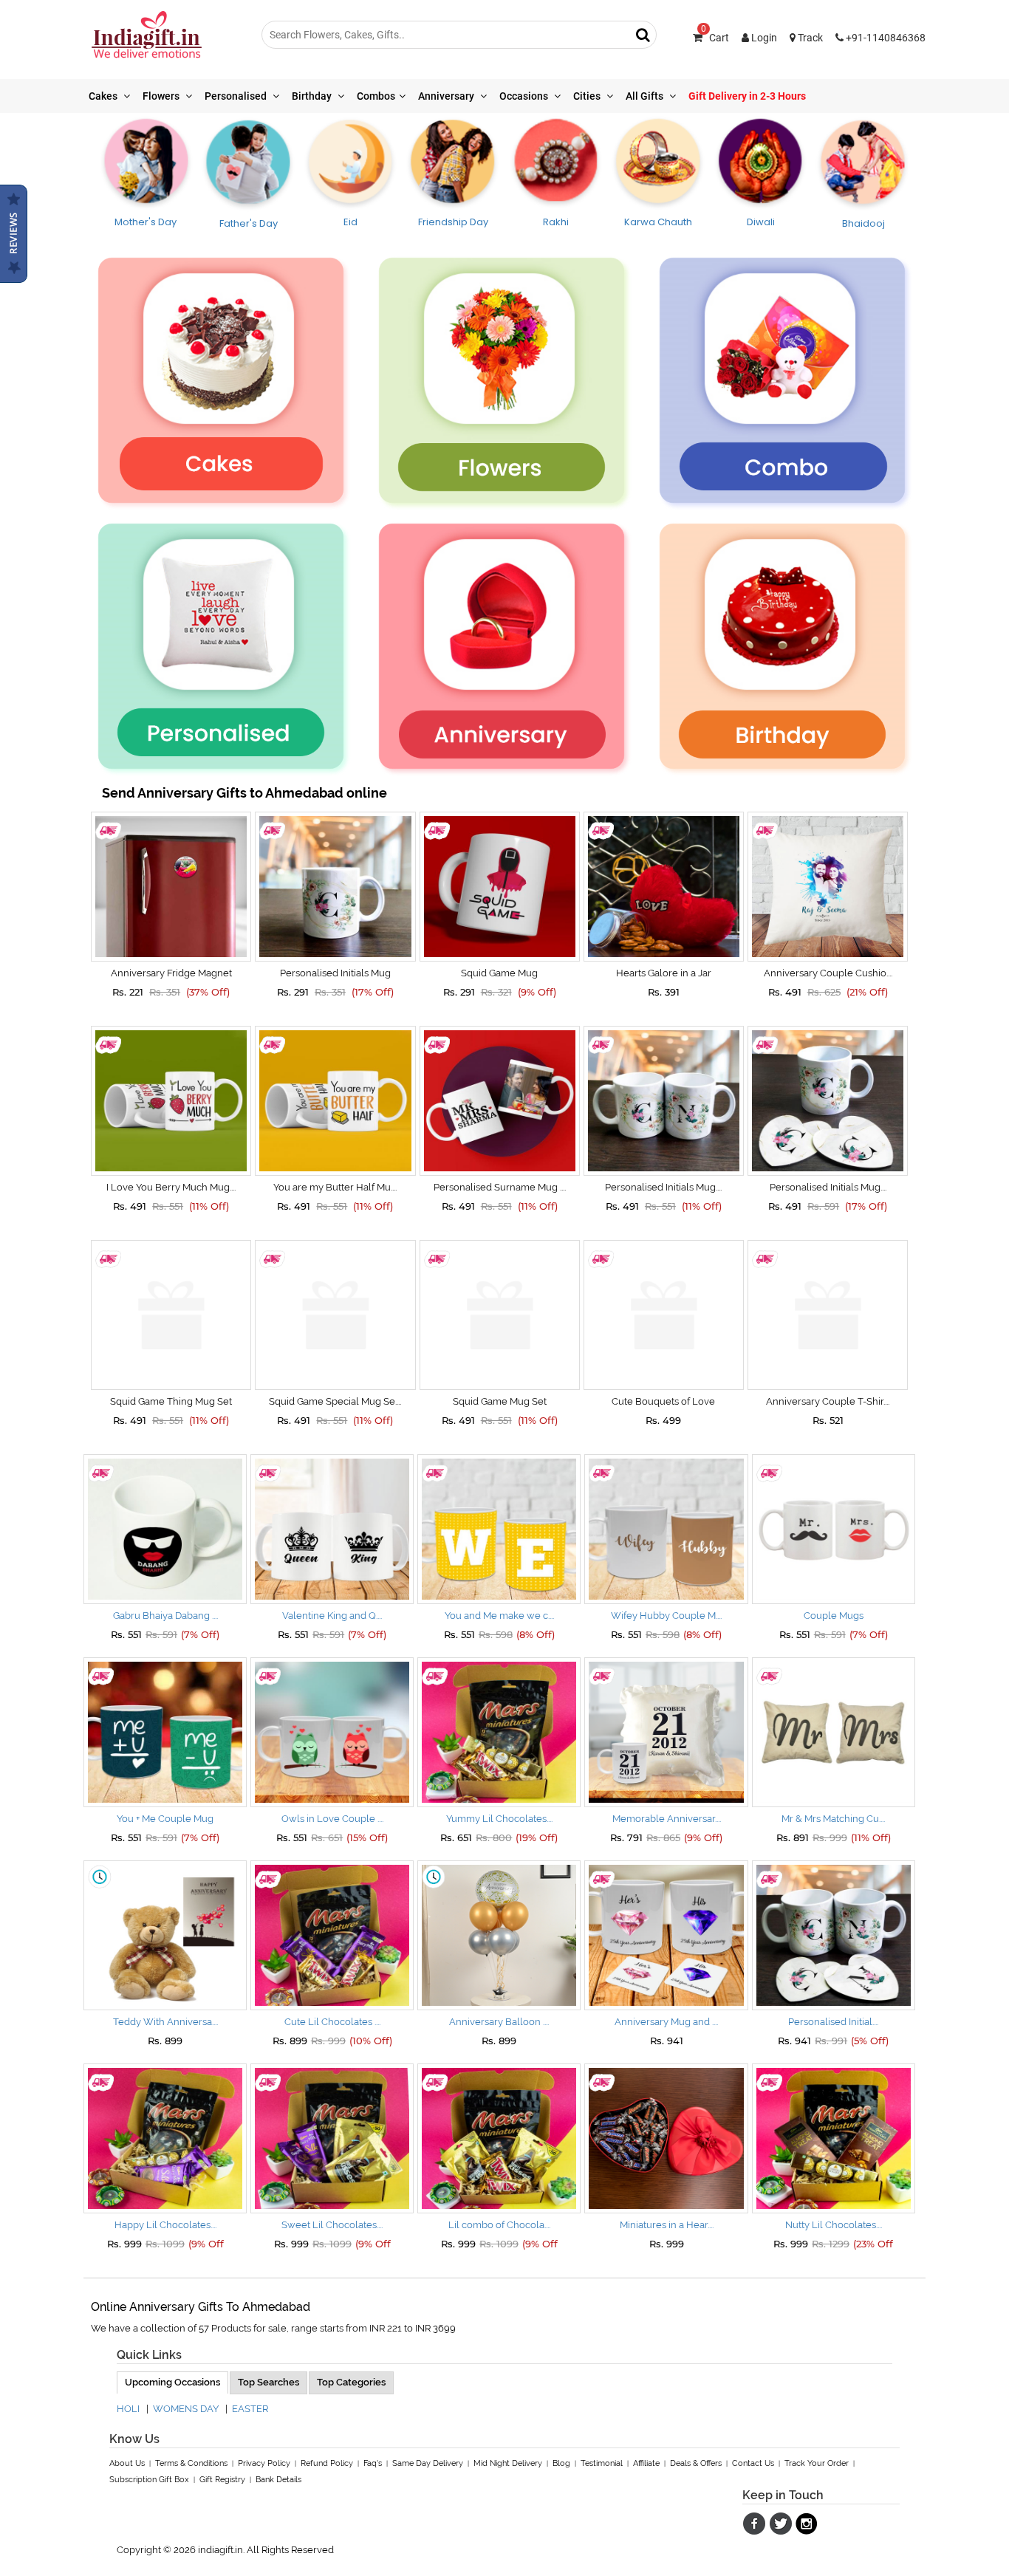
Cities (588, 96)
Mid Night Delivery (508, 2463)
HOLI (128, 2409)
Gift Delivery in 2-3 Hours (747, 96)
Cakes (104, 96)
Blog (561, 2463)
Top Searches (269, 2382)
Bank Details (278, 2480)
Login (763, 38)
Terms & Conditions (191, 2463)
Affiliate (646, 2463)
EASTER (250, 2409)
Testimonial (602, 2463)
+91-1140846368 (885, 38)
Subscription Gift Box (149, 2480)
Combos (376, 96)
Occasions (525, 96)
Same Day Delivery (428, 2463)
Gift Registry (222, 2480)
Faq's (373, 2463)
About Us (127, 2463)
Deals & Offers (696, 2463)
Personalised (237, 96)
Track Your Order (817, 2463)
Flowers (162, 96)
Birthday (313, 96)
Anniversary (447, 96)
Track (809, 38)
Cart (715, 38)
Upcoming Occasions (172, 2382)
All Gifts (646, 96)
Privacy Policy (264, 2463)
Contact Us (753, 2463)
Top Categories (351, 2382)
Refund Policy (327, 2463)
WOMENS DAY (186, 2409)
